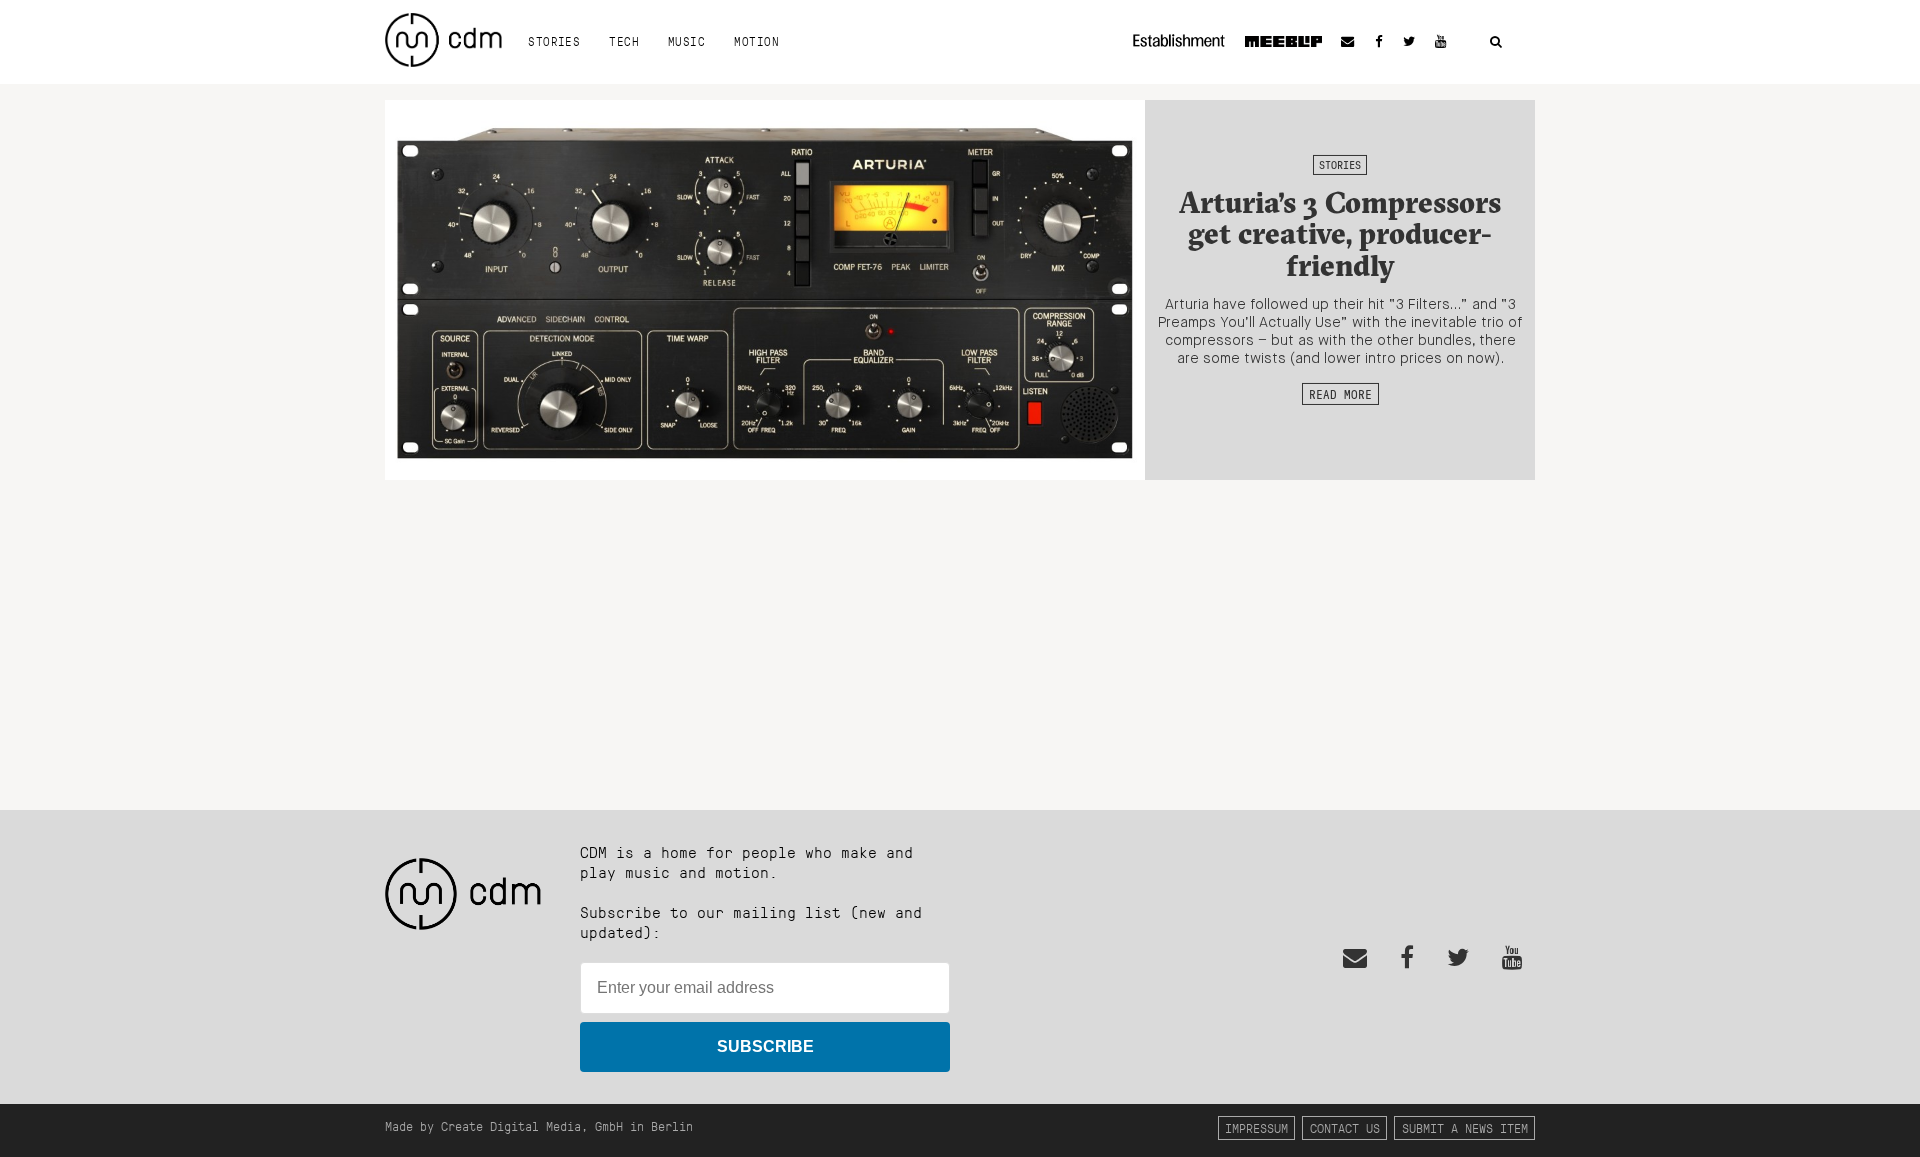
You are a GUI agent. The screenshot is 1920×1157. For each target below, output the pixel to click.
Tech (624, 41)
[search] (1496, 42)
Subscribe (765, 1046)
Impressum (1256, 1127)
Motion (756, 41)
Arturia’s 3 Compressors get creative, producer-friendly (1340, 234)
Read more (1340, 394)
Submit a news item (1465, 1127)
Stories (554, 41)
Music (686, 41)
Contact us (1345, 1127)
